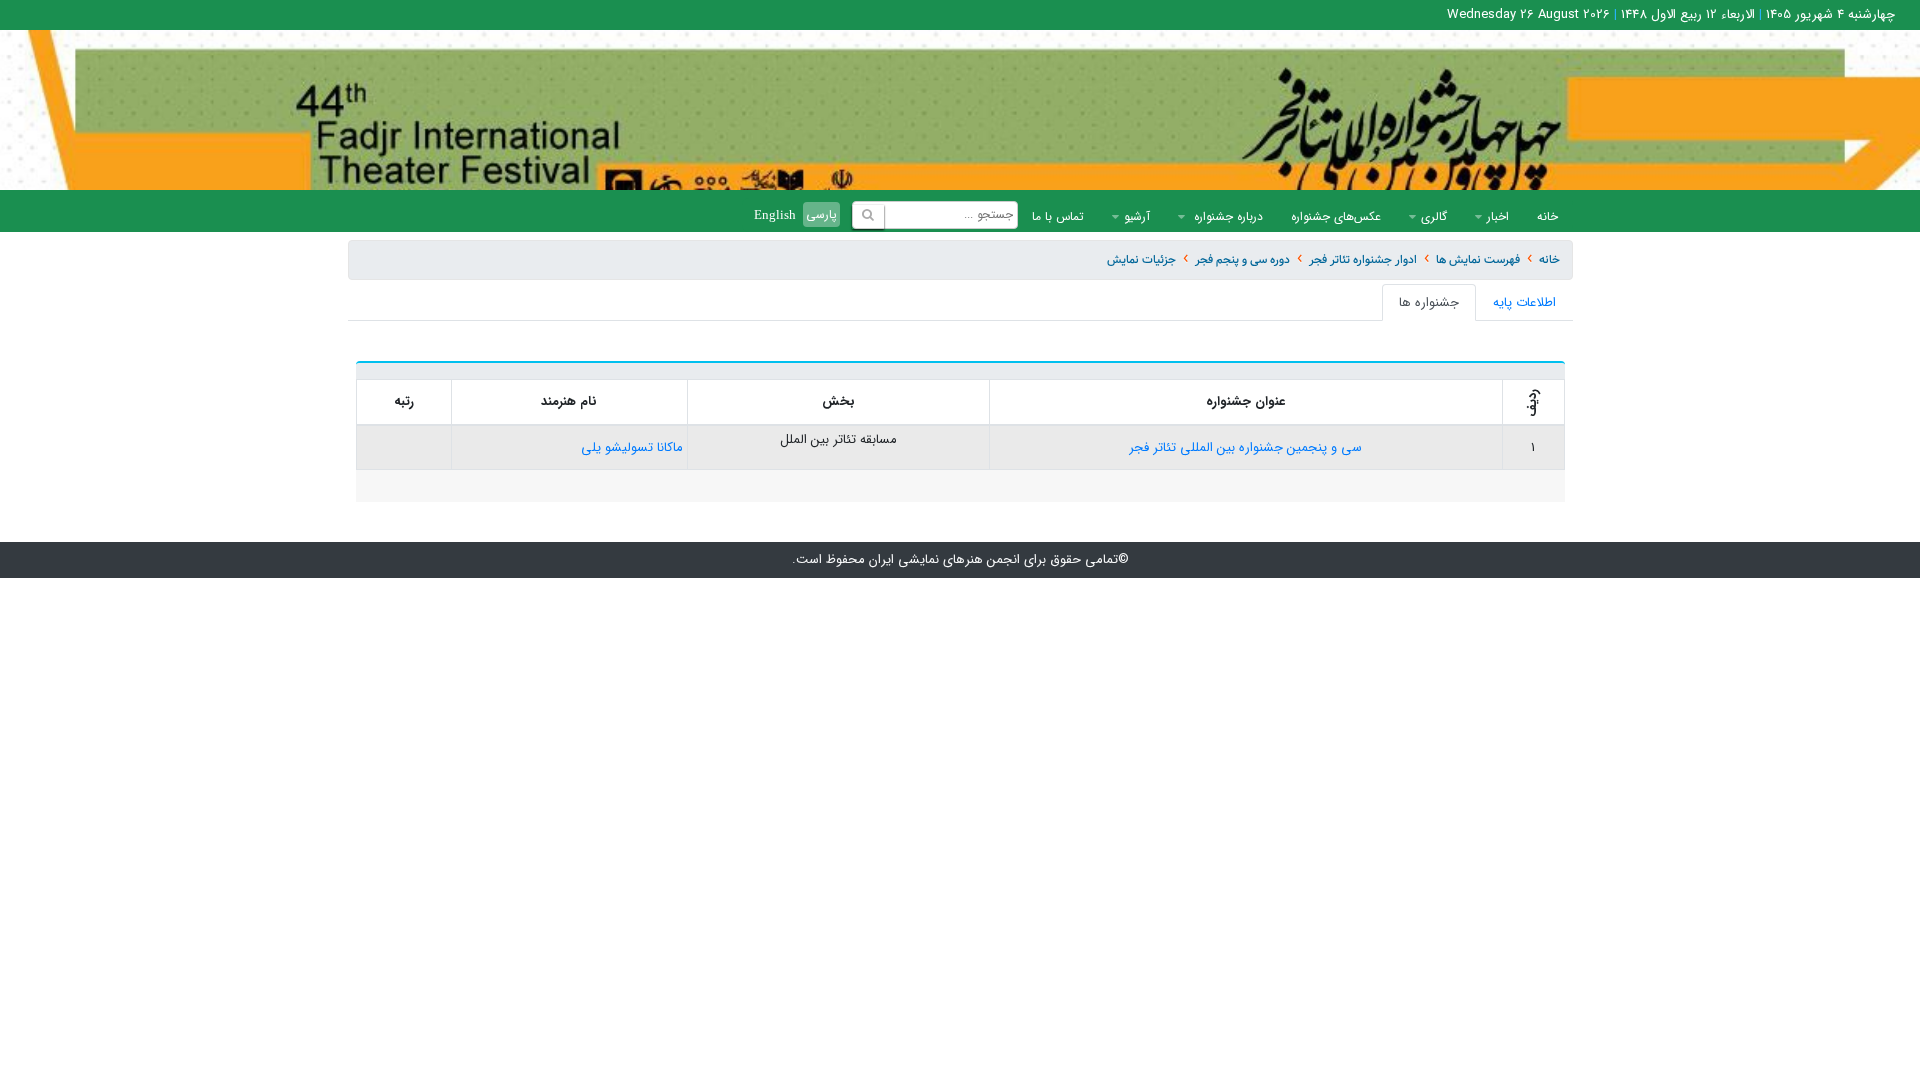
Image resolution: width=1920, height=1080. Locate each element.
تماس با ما (1058, 216)
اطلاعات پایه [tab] (1524, 302)
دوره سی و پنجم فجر (1242, 259)
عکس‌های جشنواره (1336, 216)
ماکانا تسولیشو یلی (632, 447)
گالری (1434, 216)
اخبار (1498, 216)
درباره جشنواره (1226, 216)
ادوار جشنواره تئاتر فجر (1363, 259)
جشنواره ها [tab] (1429, 302)
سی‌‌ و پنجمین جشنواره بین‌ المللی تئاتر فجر (1245, 447)
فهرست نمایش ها (1478, 259)
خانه (1547, 216)
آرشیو (1137, 216)
